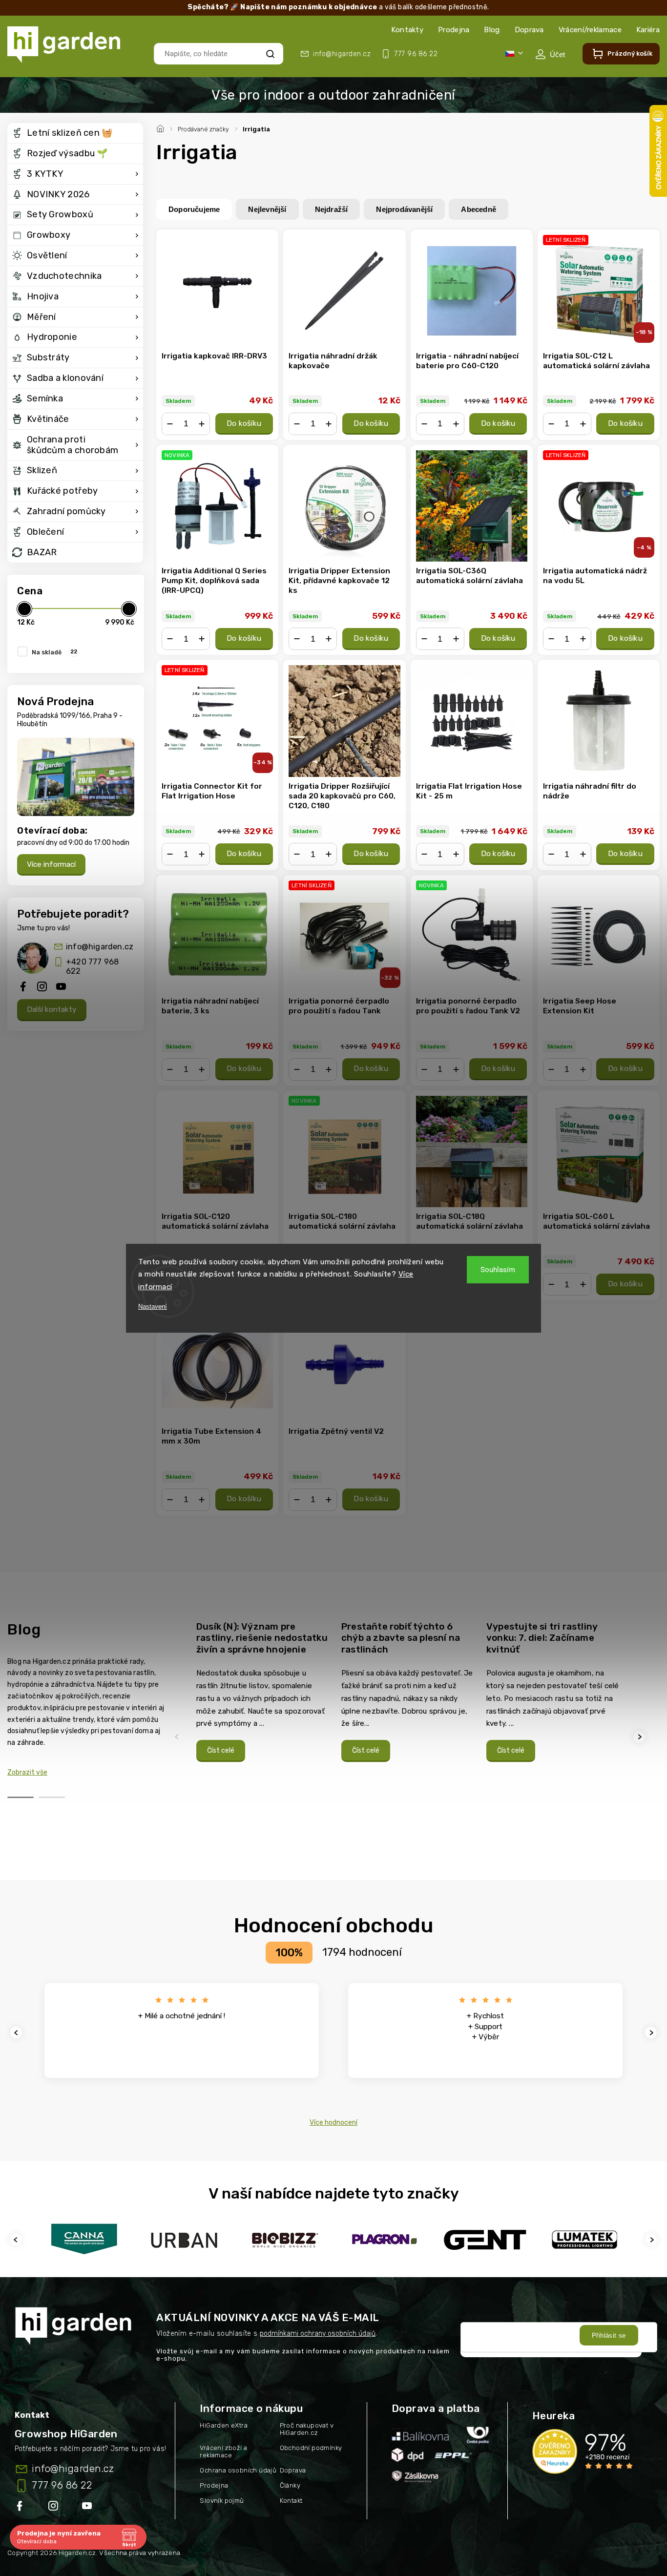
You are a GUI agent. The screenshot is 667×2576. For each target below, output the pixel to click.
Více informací (51, 864)
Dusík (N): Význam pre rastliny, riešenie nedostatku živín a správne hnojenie (262, 1638)
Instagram (54, 2508)
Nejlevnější (267, 209)
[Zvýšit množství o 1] (202, 424)
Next (641, 1737)
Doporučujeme (194, 209)
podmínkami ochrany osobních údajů (318, 2334)
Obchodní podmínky (311, 2448)
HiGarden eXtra (224, 2425)
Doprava (529, 30)
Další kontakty (52, 1009)
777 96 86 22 (62, 2485)
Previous (178, 1737)
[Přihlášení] (550, 54)
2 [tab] (52, 1797)
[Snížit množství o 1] (170, 424)
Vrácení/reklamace (590, 30)
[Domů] (162, 127)
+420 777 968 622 (92, 966)
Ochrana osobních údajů (238, 2470)
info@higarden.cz (100, 947)
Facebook (21, 2508)
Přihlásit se (609, 2335)
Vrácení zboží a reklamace (223, 2451)
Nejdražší (332, 209)
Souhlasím (498, 1270)
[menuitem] (75, 133)
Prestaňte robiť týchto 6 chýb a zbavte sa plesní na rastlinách (401, 1638)
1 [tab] (21, 1797)
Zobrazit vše (27, 1772)
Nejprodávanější (404, 209)
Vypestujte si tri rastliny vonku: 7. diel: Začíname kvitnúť (542, 1638)
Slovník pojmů (222, 2501)
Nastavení (153, 1307)
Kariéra (648, 30)
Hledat (270, 53)
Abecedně (479, 209)
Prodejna (454, 30)
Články (290, 2485)
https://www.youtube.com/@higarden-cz (91, 2508)
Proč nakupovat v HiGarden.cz (307, 2429)
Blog (492, 30)
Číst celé (221, 1750)
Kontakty (407, 30)
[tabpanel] (263, 1691)
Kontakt (291, 2501)
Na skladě (54, 652)
